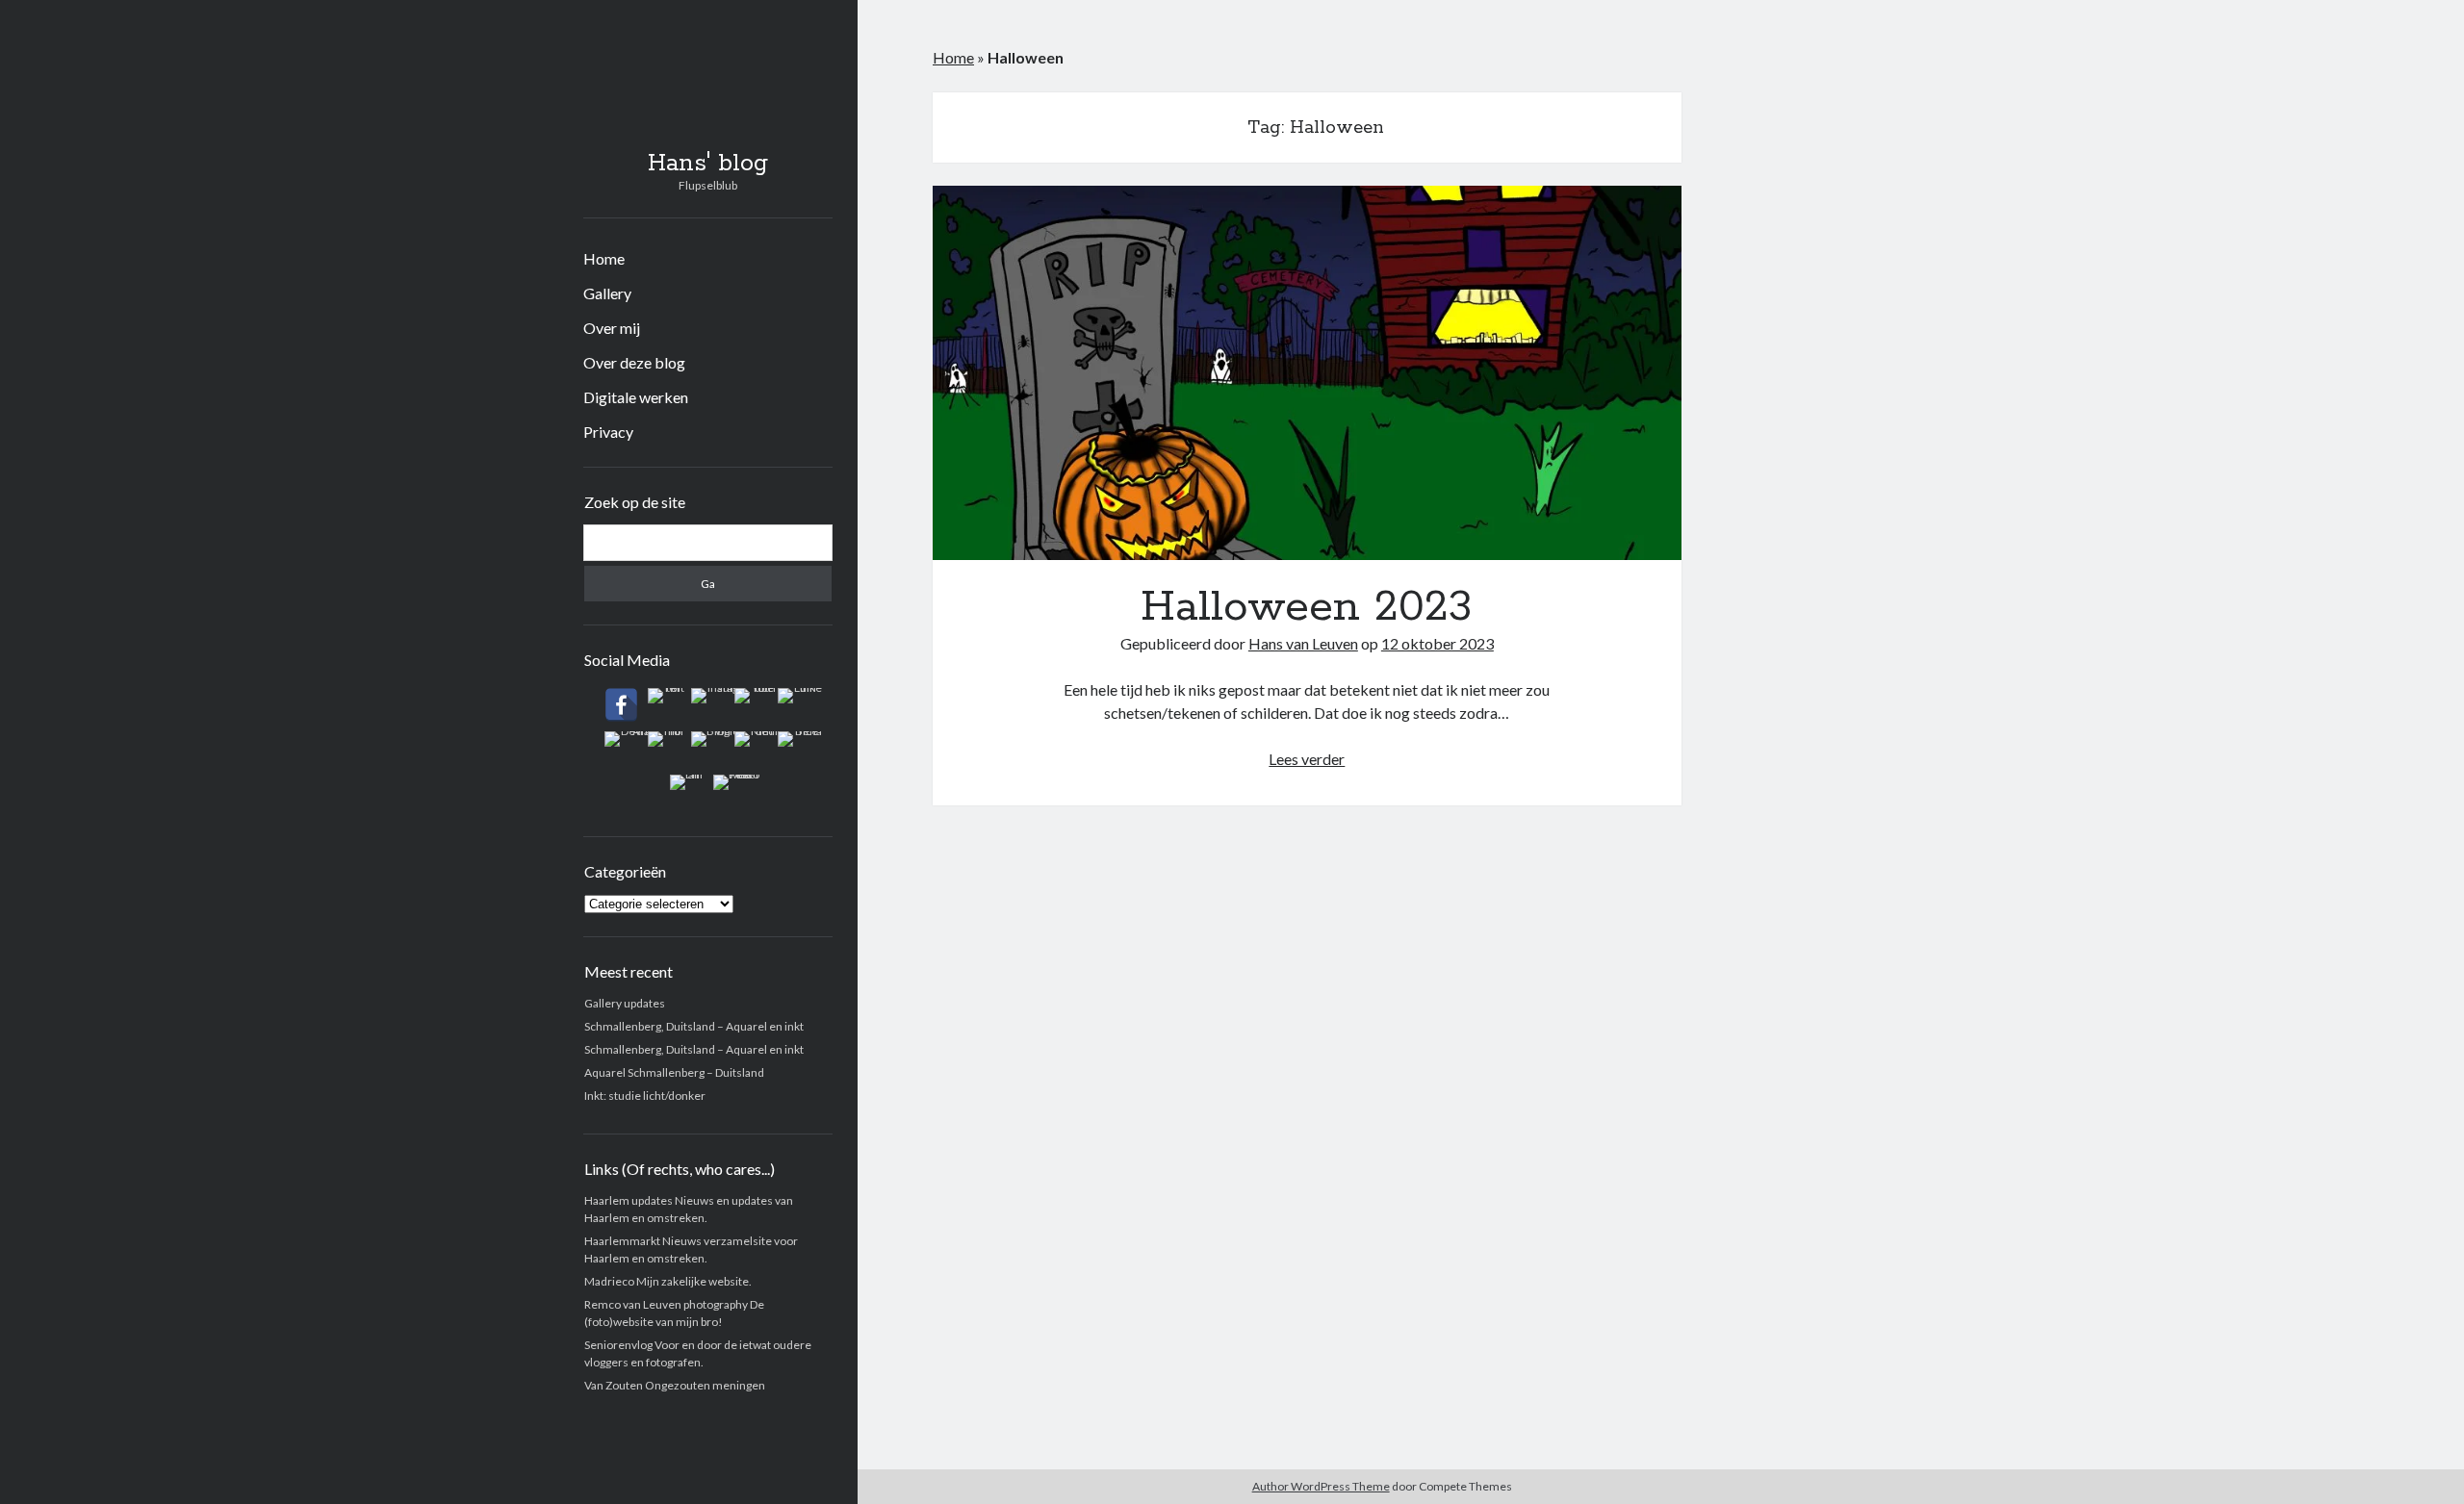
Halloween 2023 (1307, 373)
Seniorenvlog (618, 1345)
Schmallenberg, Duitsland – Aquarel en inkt (694, 1026)
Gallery (607, 293)
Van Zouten (614, 1385)
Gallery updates (625, 1003)
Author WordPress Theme (1321, 1486)
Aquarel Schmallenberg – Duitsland (674, 1072)
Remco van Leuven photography (666, 1304)
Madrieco (609, 1281)
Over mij (612, 328)
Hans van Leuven (1303, 643)
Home (604, 258)
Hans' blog (708, 164)
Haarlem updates (629, 1200)
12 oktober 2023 (1437, 643)
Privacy (608, 432)
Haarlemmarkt (622, 1241)
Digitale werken (636, 397)
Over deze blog (634, 362)
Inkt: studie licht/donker (645, 1096)
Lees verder (1307, 759)
